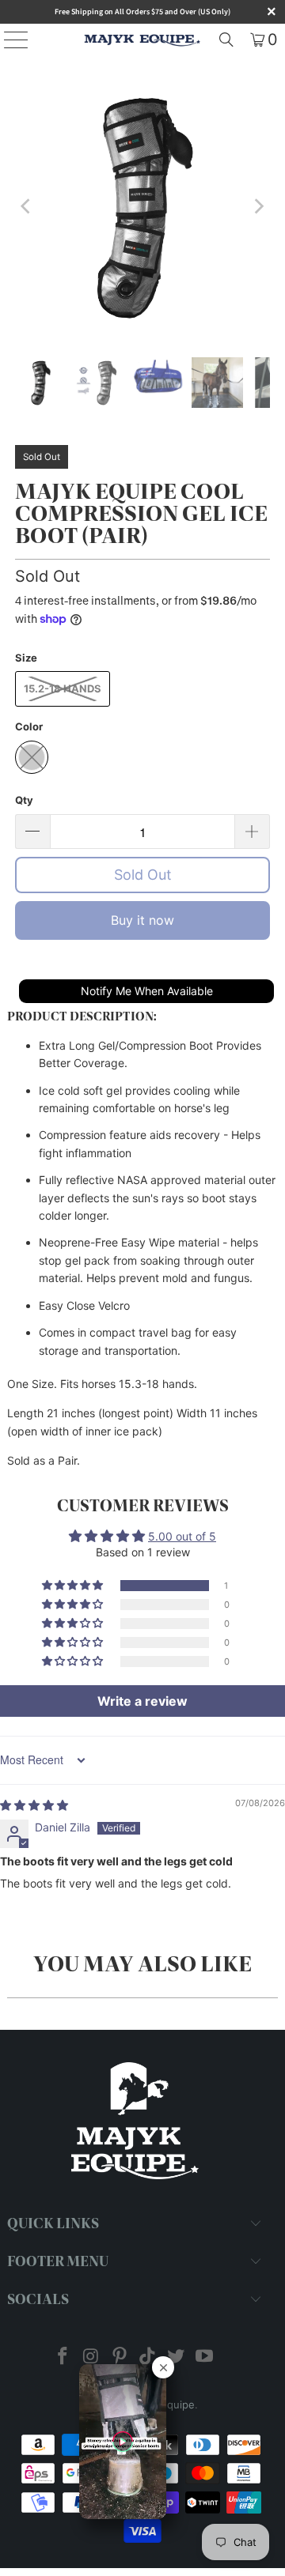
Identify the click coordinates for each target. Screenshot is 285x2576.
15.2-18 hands (63, 688)
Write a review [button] (142, 1701)
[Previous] (27, 206)
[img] (34, 1805)
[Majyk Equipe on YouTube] (204, 2357)
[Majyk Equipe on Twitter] (177, 2357)
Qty (24, 800)
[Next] (258, 206)
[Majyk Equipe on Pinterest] (120, 2357)
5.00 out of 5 (182, 1536)
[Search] (226, 40)
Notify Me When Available (147, 991)
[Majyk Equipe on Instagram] (92, 2357)
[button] (74, 1586)
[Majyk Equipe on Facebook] (63, 2357)
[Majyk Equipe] (142, 40)
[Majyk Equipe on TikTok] (148, 2357)
